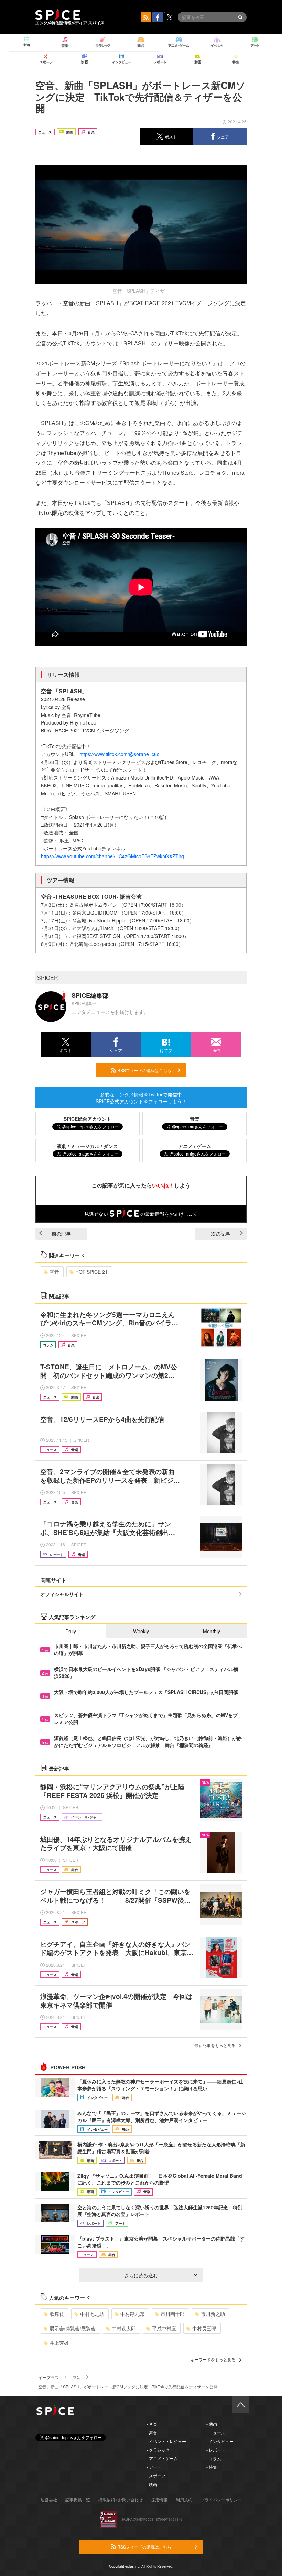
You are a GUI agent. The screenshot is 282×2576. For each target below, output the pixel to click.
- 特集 (212, 2467)
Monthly (211, 1631)
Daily (71, 1631)
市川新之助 (213, 2314)
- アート (154, 2467)
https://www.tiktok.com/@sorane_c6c (119, 754)
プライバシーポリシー (221, 2500)
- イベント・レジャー (166, 2441)
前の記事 (61, 1234)
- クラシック (158, 2450)
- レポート (216, 2450)
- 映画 (152, 2484)
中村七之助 (92, 2314)
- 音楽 (152, 2424)
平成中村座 (164, 2328)
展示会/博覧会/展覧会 (73, 2328)
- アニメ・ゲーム (162, 2458)
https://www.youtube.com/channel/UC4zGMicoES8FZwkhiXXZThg (112, 856)
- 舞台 (152, 2433)
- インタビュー (220, 2441)
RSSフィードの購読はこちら (144, 1070)
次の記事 (221, 1234)
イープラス (48, 2377)
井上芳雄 (59, 2343)
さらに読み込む (141, 2275)
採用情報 (159, 2500)
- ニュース (216, 2433)
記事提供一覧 (78, 2500)
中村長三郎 (204, 2328)
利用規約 (184, 2500)
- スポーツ (156, 2475)
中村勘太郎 (124, 2328)
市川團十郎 (173, 2314)
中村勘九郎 (132, 2314)
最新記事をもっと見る (215, 2045)
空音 (54, 1272)
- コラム (214, 2458)
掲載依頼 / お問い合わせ (121, 2500)
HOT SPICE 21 (91, 1272)
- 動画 (212, 2424)
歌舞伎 (57, 2314)
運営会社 (49, 2500)
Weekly (141, 1631)
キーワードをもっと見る (213, 2359)
